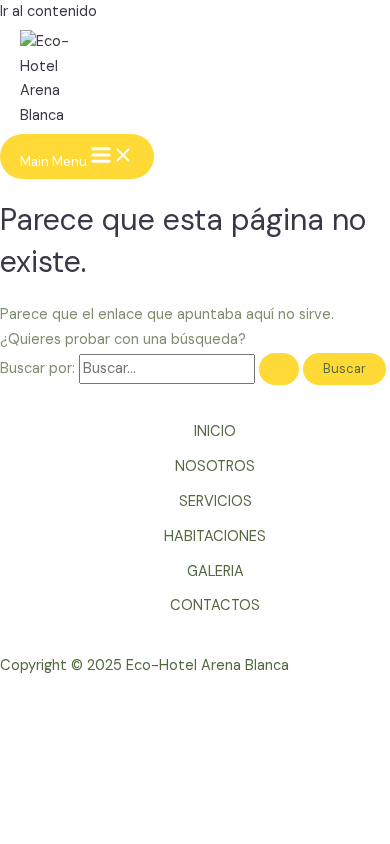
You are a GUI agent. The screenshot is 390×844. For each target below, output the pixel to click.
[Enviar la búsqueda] (279, 369)
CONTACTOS (215, 605)
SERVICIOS (215, 501)
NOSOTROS (215, 466)
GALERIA (215, 571)
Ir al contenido (48, 11)
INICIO (215, 431)
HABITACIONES (215, 536)
